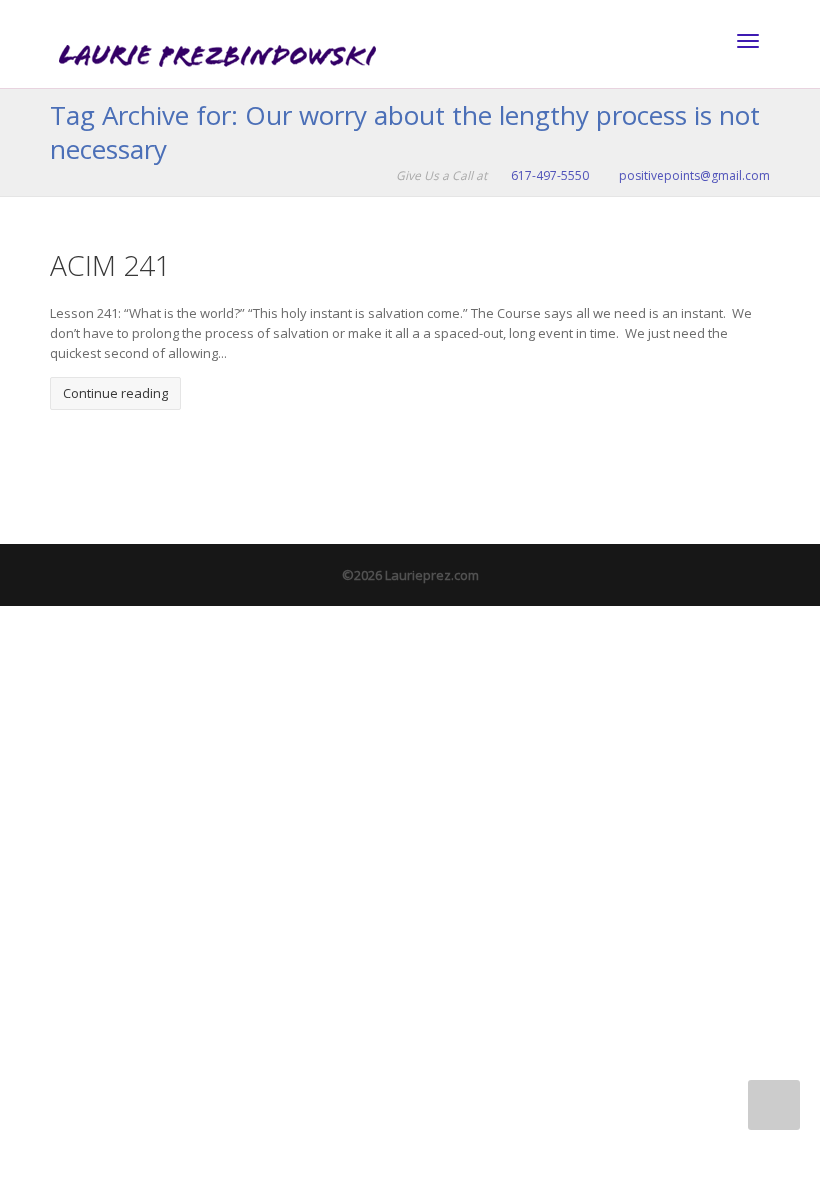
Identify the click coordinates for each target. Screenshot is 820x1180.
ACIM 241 (110, 265)
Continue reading (115, 393)
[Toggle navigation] (748, 41)
